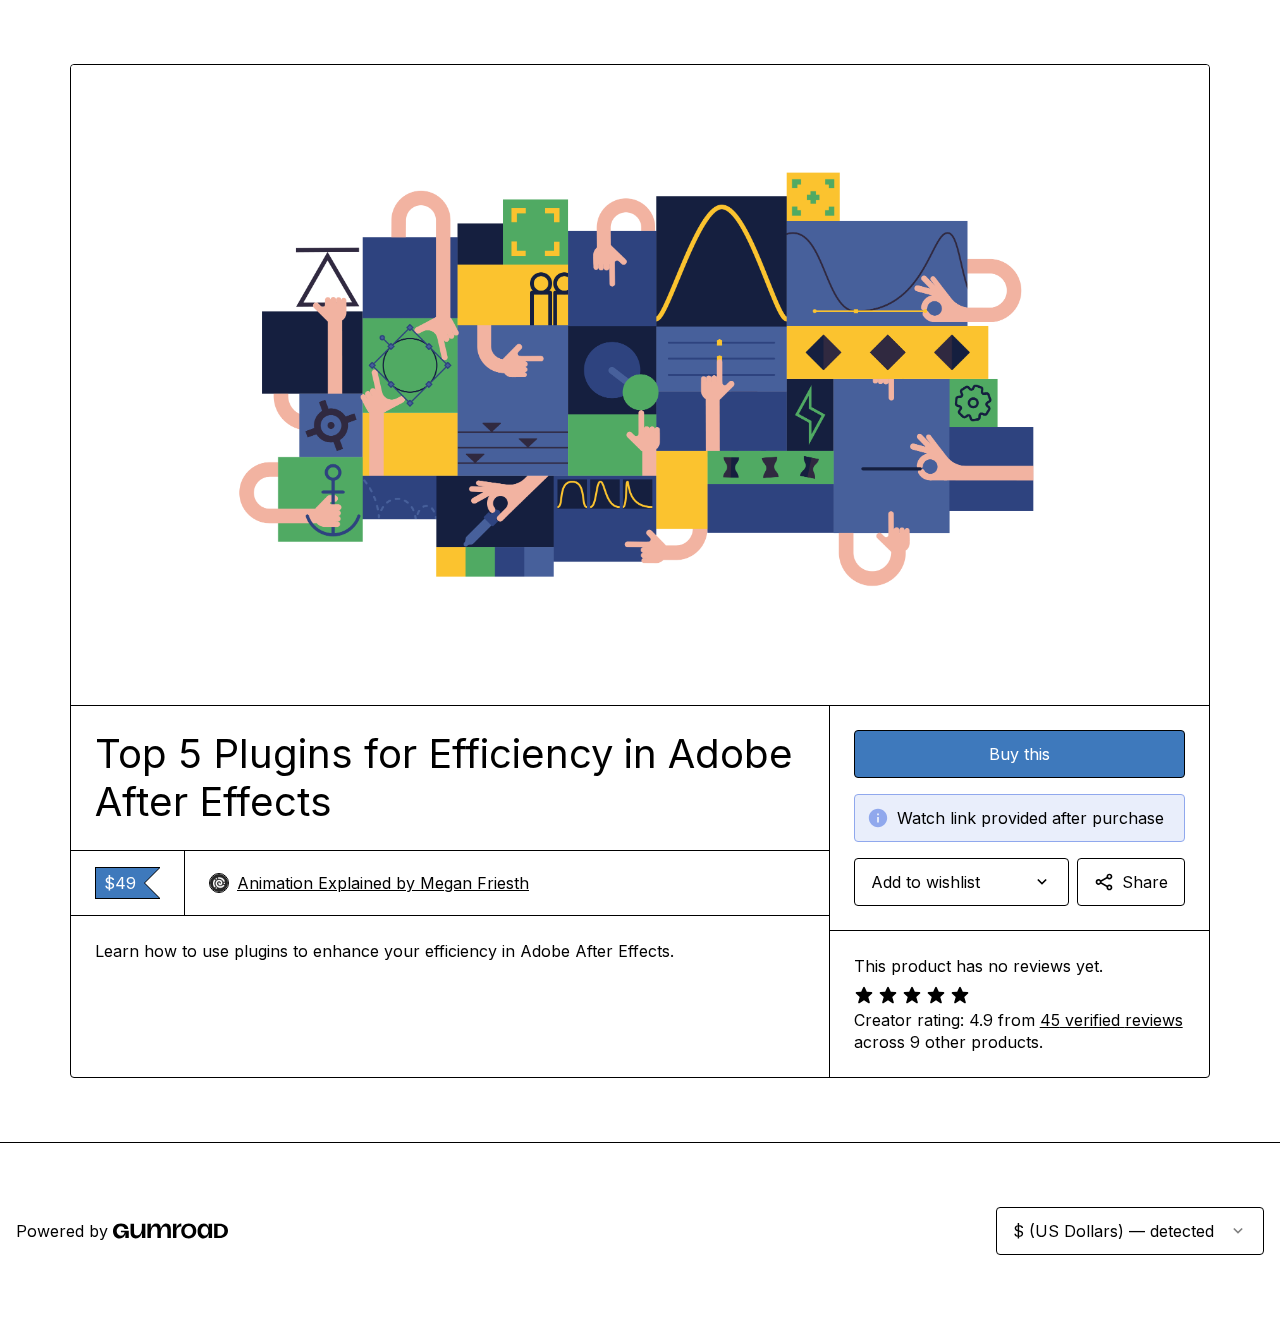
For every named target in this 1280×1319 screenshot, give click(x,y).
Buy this (1019, 754)
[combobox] (961, 882)
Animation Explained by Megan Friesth (383, 883)
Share (1145, 882)
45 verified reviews (1111, 1020)
